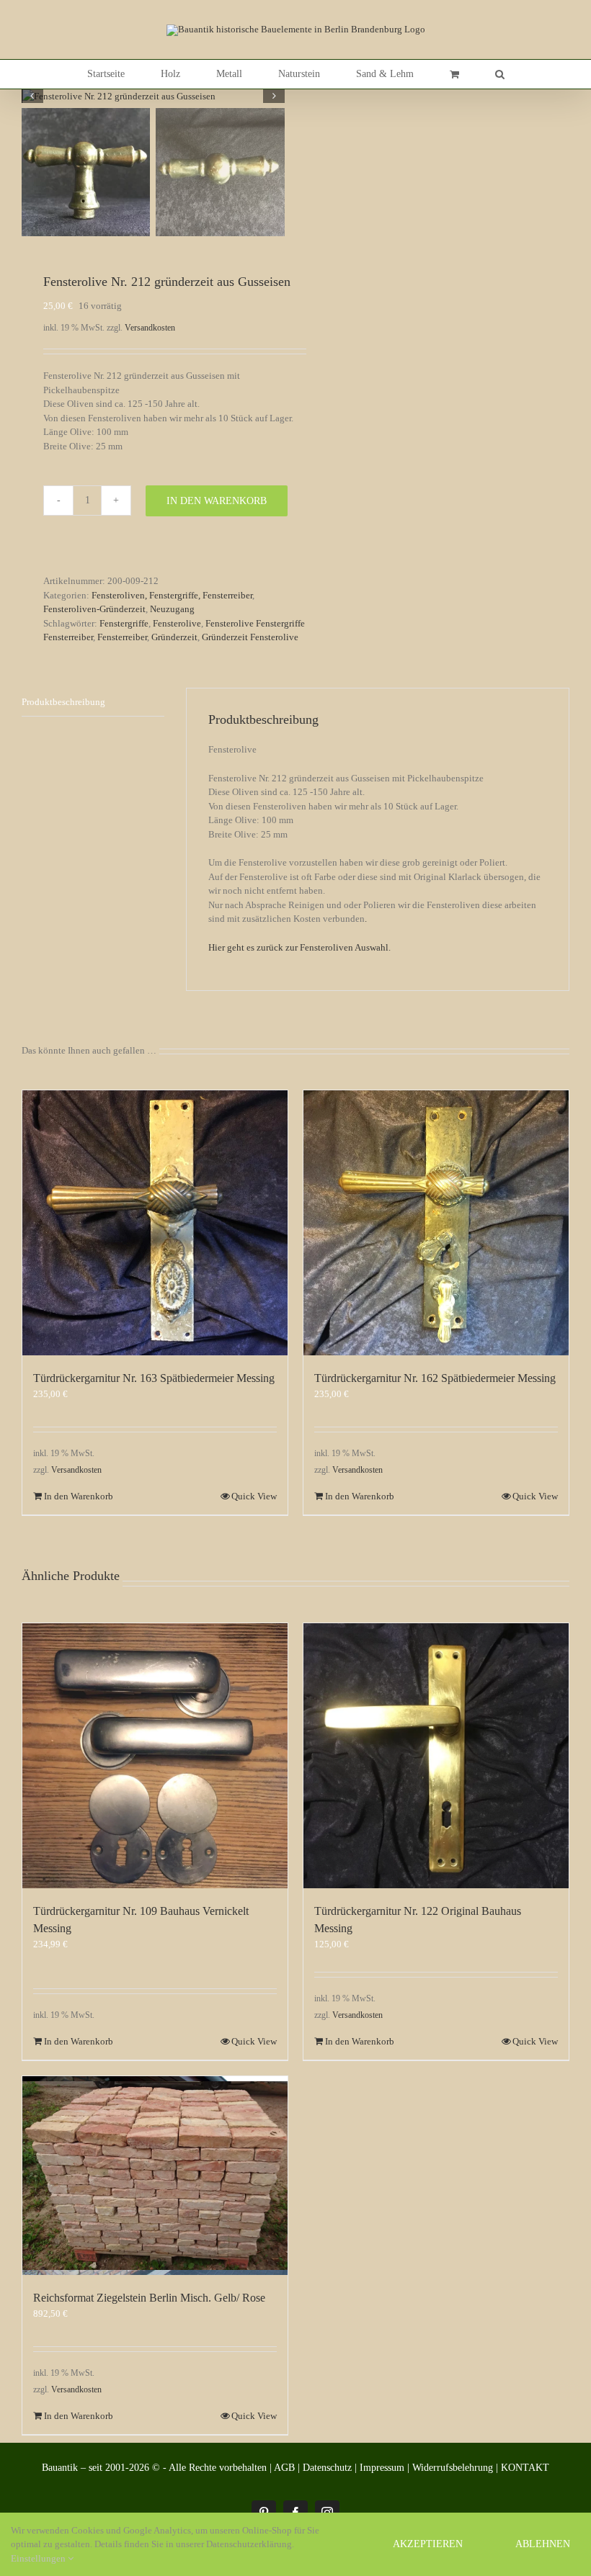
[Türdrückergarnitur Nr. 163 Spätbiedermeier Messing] (155, 1223)
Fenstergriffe (124, 623)
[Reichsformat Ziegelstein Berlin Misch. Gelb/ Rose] (155, 2176)
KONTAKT (525, 2468)
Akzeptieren (428, 2544)
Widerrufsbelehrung (453, 2468)
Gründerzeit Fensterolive (250, 637)
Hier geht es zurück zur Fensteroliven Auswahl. (301, 947)
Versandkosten (150, 328)
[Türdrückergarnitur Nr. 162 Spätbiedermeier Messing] (436, 1223)
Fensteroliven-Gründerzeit (94, 609)
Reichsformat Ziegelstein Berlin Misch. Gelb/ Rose (149, 2298)
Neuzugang (172, 609)
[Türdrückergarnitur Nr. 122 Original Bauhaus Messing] (436, 1756)
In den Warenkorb (217, 501)
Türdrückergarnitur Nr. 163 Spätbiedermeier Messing (154, 1378)
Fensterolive (177, 623)
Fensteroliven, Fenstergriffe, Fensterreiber (172, 595)
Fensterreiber (122, 637)
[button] (500, 74)
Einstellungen (39, 2558)
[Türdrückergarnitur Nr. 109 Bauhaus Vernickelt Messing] (155, 1756)
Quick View (254, 1496)
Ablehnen (543, 2544)
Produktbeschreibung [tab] (63, 702)
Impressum (382, 2468)
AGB (284, 2468)
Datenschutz (327, 2468)
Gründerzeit (174, 637)
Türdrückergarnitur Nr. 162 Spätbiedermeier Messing (435, 1378)
